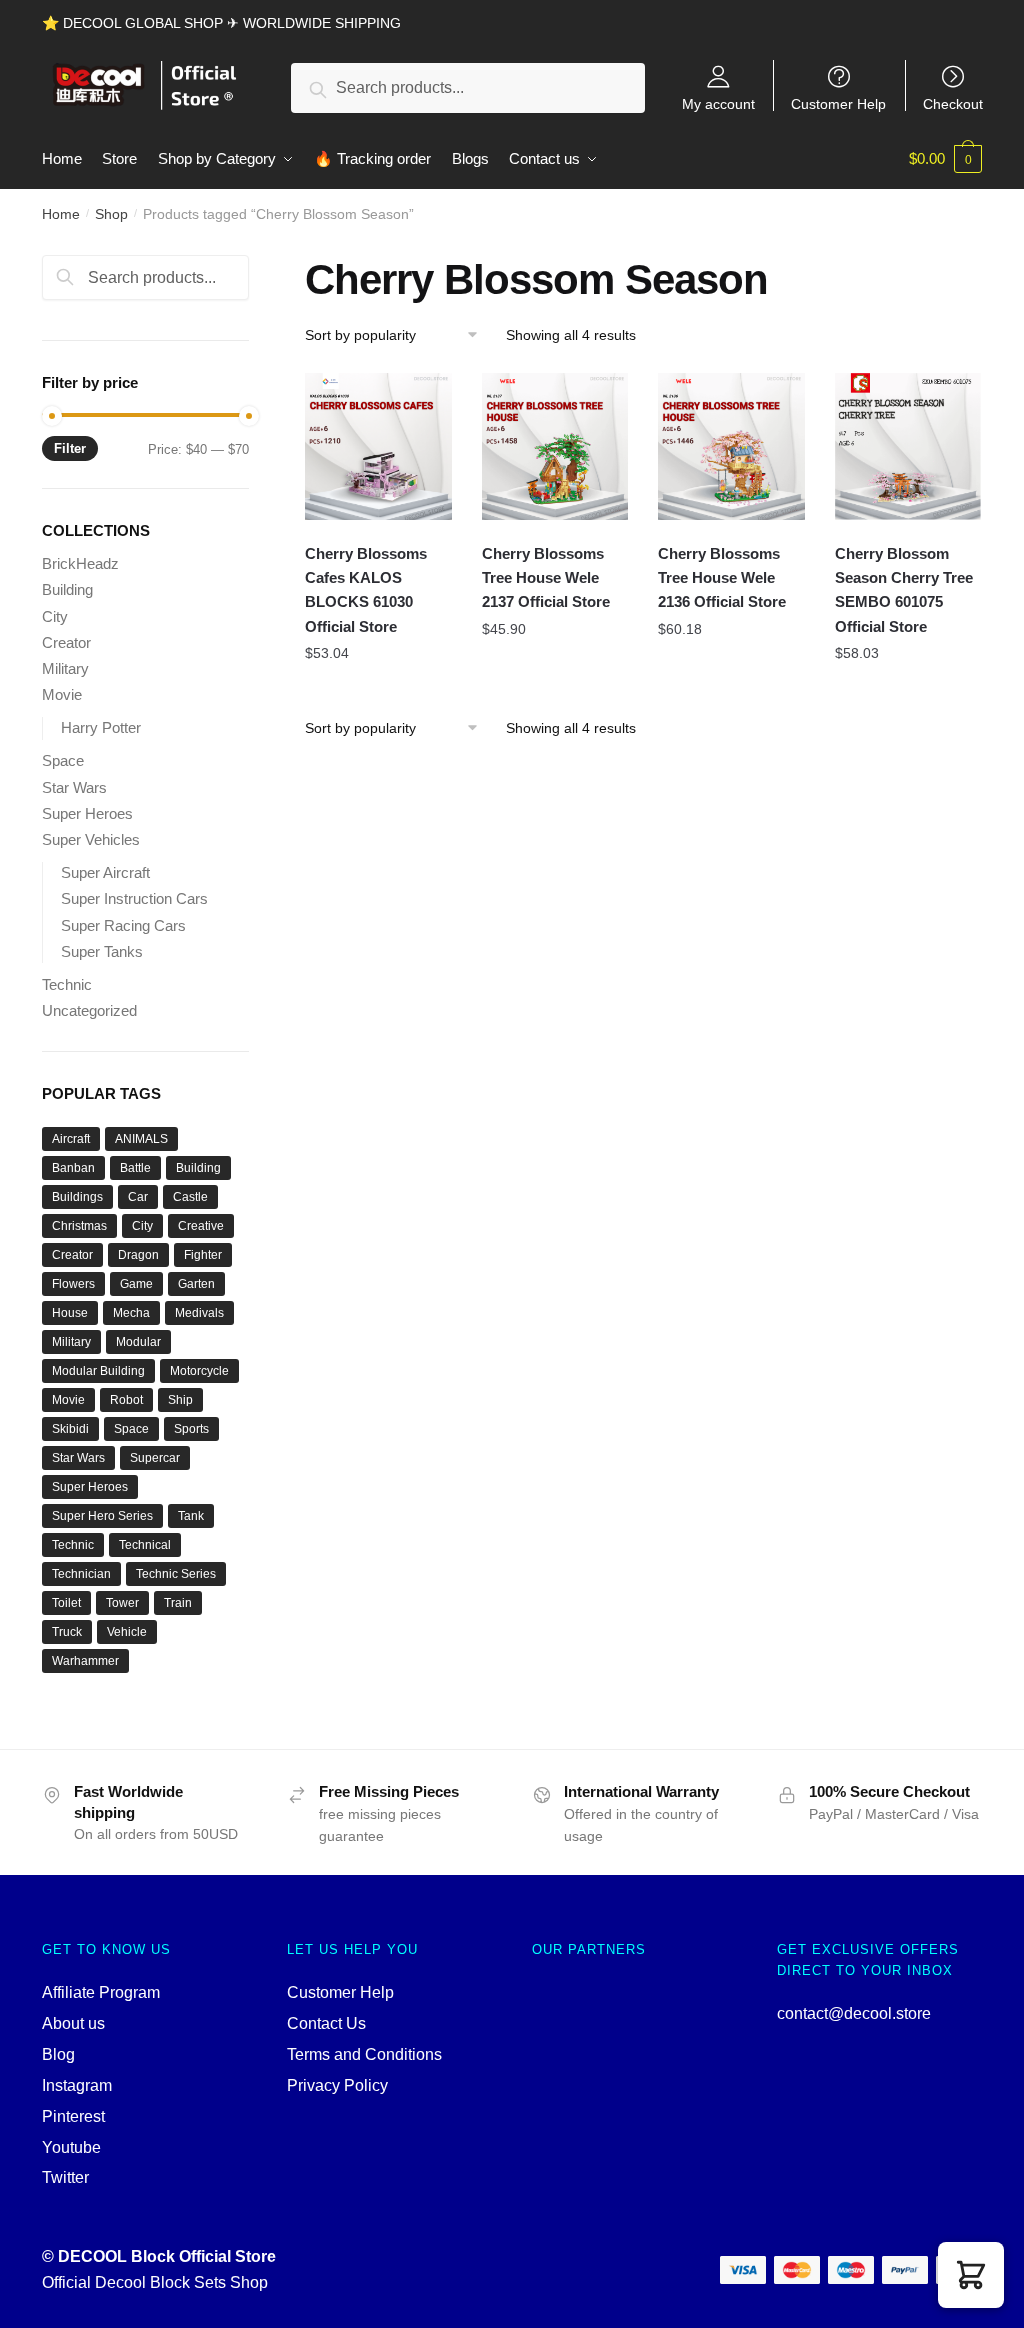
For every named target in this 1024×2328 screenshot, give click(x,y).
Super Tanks (102, 951)
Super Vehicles (91, 839)
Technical (145, 1545)
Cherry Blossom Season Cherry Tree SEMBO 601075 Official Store (904, 590)
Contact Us (326, 2023)
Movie (62, 694)
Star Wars (74, 787)
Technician (81, 1574)
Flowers (73, 1284)
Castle (190, 1197)
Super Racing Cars (123, 925)
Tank (191, 1516)
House (70, 1313)
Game (136, 1284)
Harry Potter (101, 727)
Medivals (199, 1313)
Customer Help (838, 103)
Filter (70, 448)
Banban (73, 1168)
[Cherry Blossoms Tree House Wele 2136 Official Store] (731, 446)
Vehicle (127, 1632)
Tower (122, 1603)
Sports (191, 1429)
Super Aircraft (105, 872)
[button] (971, 2275)
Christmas (79, 1226)
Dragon (138, 1255)
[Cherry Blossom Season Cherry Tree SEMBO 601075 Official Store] (908, 446)
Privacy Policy (337, 2085)
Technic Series (176, 1574)
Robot (126, 1400)
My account (718, 103)
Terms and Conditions (364, 2054)
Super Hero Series (102, 1516)
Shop (111, 214)
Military (65, 668)
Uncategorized (89, 1010)
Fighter (203, 1255)
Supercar (155, 1458)
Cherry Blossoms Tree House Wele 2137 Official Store (546, 578)
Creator (66, 642)
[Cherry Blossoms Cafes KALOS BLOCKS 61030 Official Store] (378, 446)
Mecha (131, 1313)
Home (61, 214)
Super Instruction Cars (134, 898)
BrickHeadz (80, 563)
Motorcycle (199, 1371)
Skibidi (70, 1429)
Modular (138, 1342)
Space (63, 760)
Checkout (953, 103)
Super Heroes (87, 813)
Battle (135, 1168)
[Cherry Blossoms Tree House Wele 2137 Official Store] (555, 446)
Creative (201, 1226)
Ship (180, 1400)
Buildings (77, 1197)
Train (178, 1603)
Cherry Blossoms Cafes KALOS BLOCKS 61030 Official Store (366, 590)
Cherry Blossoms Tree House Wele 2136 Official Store (722, 578)
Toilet (66, 1603)
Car (138, 1197)
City (55, 616)
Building (67, 589)
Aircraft (71, 1139)
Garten (196, 1284)
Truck (67, 1632)
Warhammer (85, 1661)
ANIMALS (141, 1139)
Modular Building (98, 1371)
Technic (67, 984)
